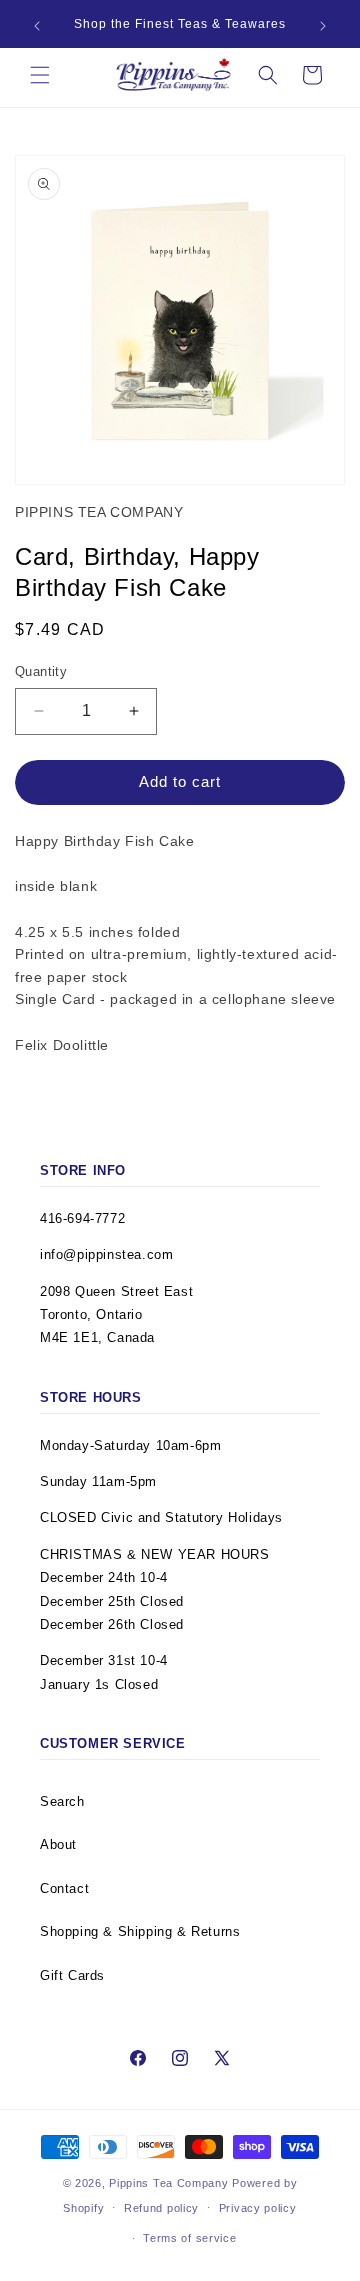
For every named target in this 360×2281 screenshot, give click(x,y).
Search (62, 1801)
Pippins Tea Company (168, 2183)
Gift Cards (72, 1975)
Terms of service (189, 2238)
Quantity (41, 671)
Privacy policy (258, 2208)
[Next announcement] (323, 26)
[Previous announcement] (37, 26)
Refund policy (161, 2208)
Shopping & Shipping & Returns (140, 1931)
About (58, 1844)
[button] (40, 75)
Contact (64, 1888)
